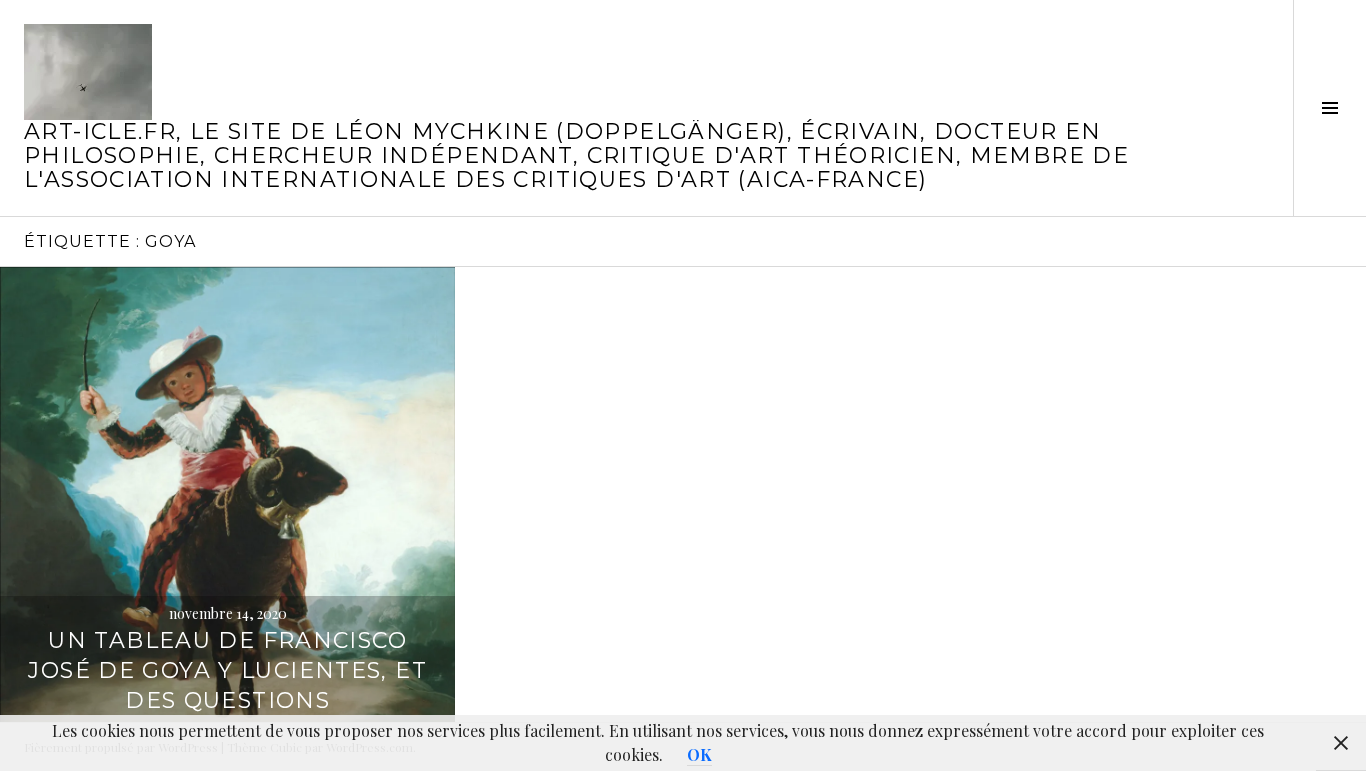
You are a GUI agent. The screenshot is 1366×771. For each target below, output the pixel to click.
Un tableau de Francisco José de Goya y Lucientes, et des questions (227, 670)
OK (699, 754)
